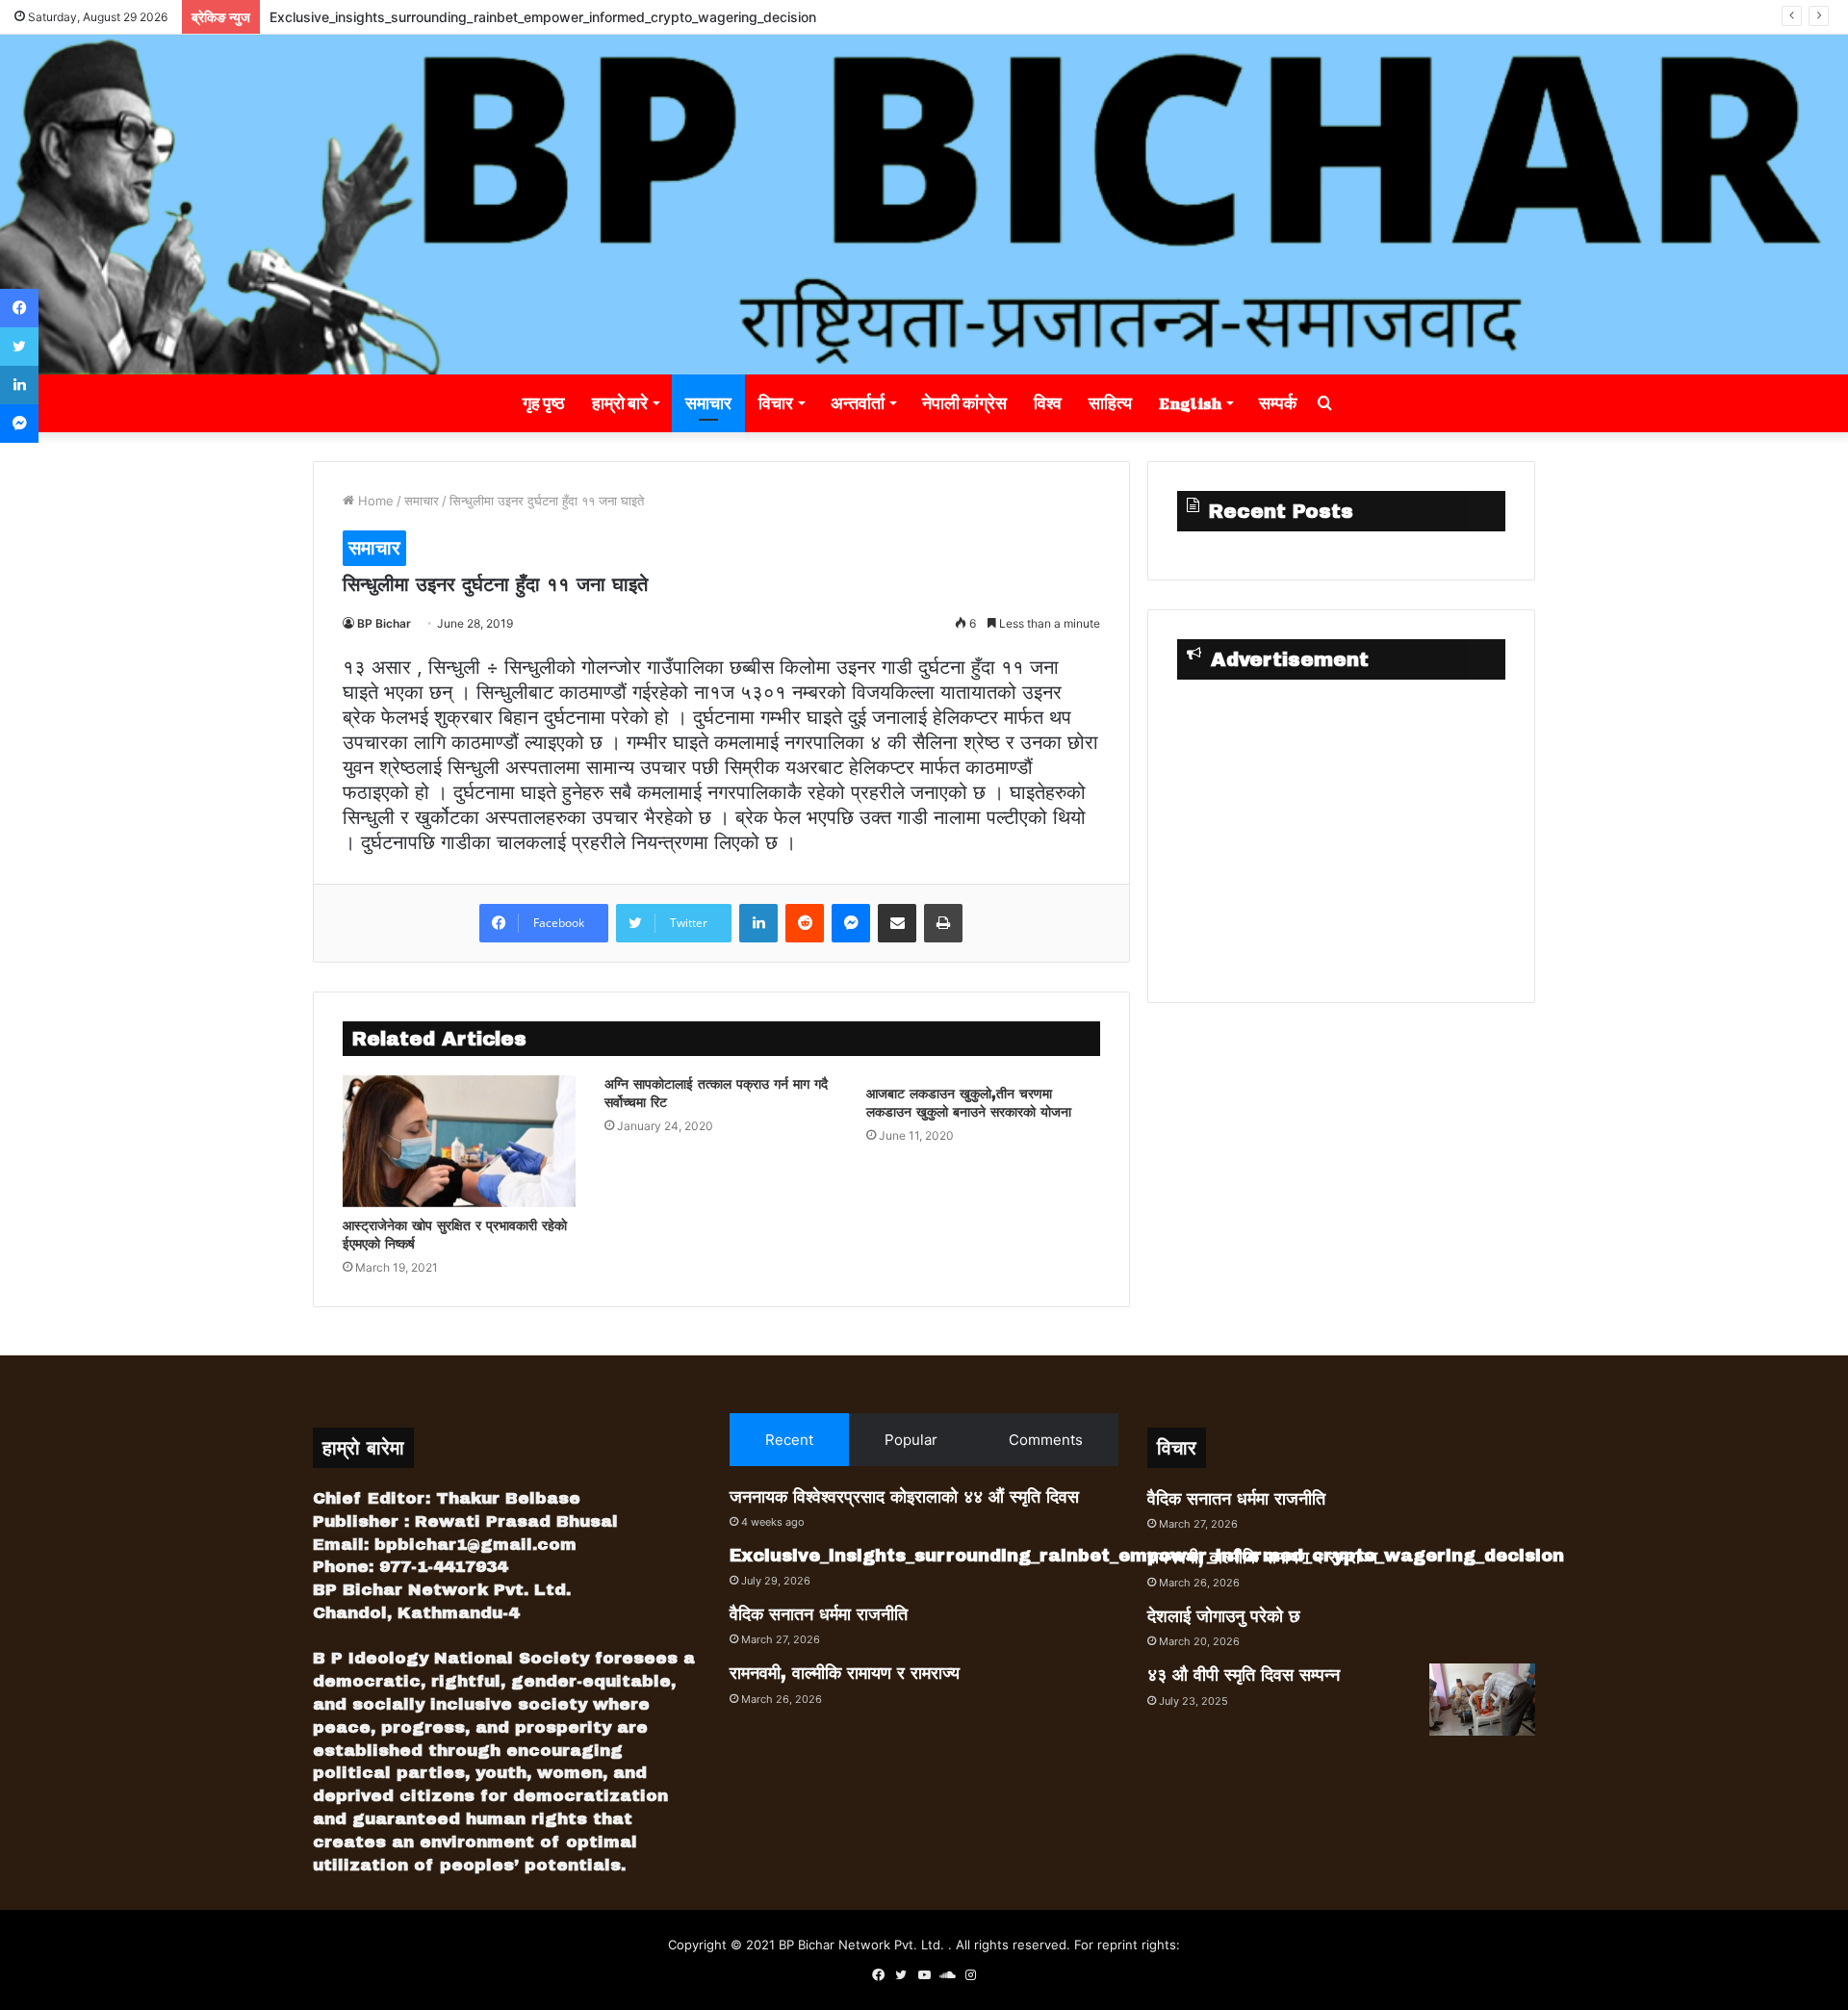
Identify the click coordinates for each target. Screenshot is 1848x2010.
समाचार (708, 403)
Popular (911, 1440)
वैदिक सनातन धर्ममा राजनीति (819, 1614)
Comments (1046, 1440)
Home (374, 501)
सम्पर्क (1278, 403)
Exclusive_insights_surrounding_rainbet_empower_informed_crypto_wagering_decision (543, 17)
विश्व (1048, 403)
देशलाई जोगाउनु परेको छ (1224, 1616)
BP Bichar (384, 623)
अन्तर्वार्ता (858, 403)
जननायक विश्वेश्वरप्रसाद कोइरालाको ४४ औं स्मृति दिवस (904, 1497)
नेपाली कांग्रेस (964, 403)
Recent (789, 1440)
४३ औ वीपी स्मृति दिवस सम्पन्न (1244, 1675)
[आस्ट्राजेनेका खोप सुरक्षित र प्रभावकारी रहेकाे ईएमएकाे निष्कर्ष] (459, 1141)
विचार (776, 403)
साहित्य (1110, 403)
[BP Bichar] (924, 205)
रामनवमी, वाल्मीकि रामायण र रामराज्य (845, 1673)
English (1190, 403)
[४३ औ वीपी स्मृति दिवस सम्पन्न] (1482, 1700)
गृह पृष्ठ (544, 403)
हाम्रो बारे (620, 403)
